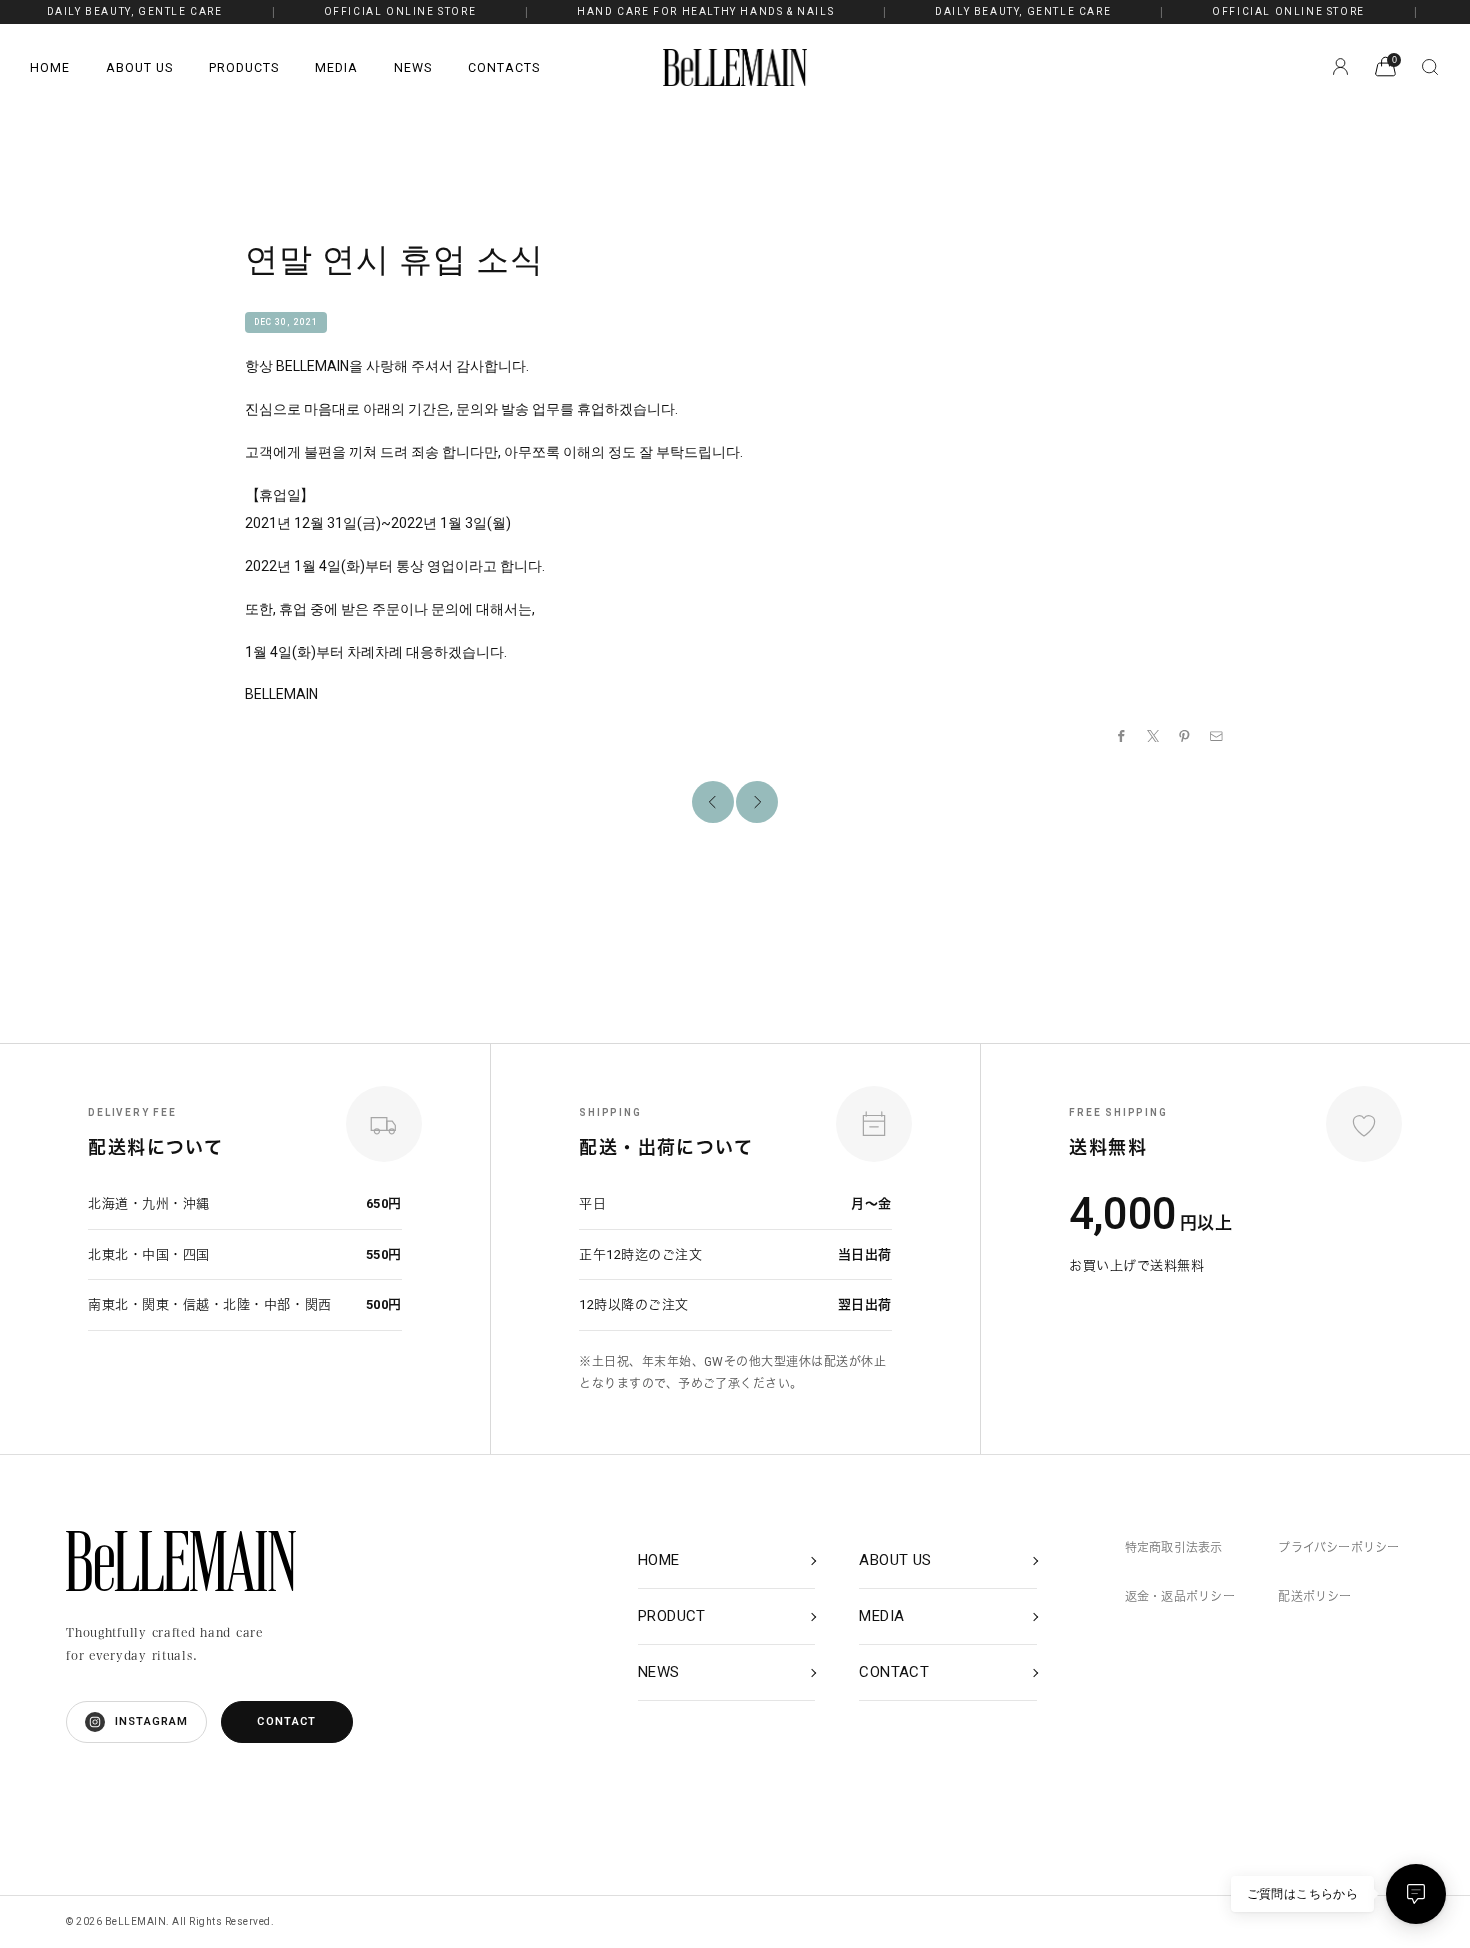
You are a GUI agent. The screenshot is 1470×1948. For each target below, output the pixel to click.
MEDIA (336, 67)
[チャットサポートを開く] (1416, 1894)
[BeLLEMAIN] (181, 1561)
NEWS (413, 67)
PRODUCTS (244, 67)
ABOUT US (139, 67)
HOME (50, 67)
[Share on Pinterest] (1185, 736)
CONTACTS (504, 67)
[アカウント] (1340, 66)
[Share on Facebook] (1122, 736)
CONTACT (286, 1721)
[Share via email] (1217, 736)
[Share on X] (1154, 736)
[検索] (1430, 67)
